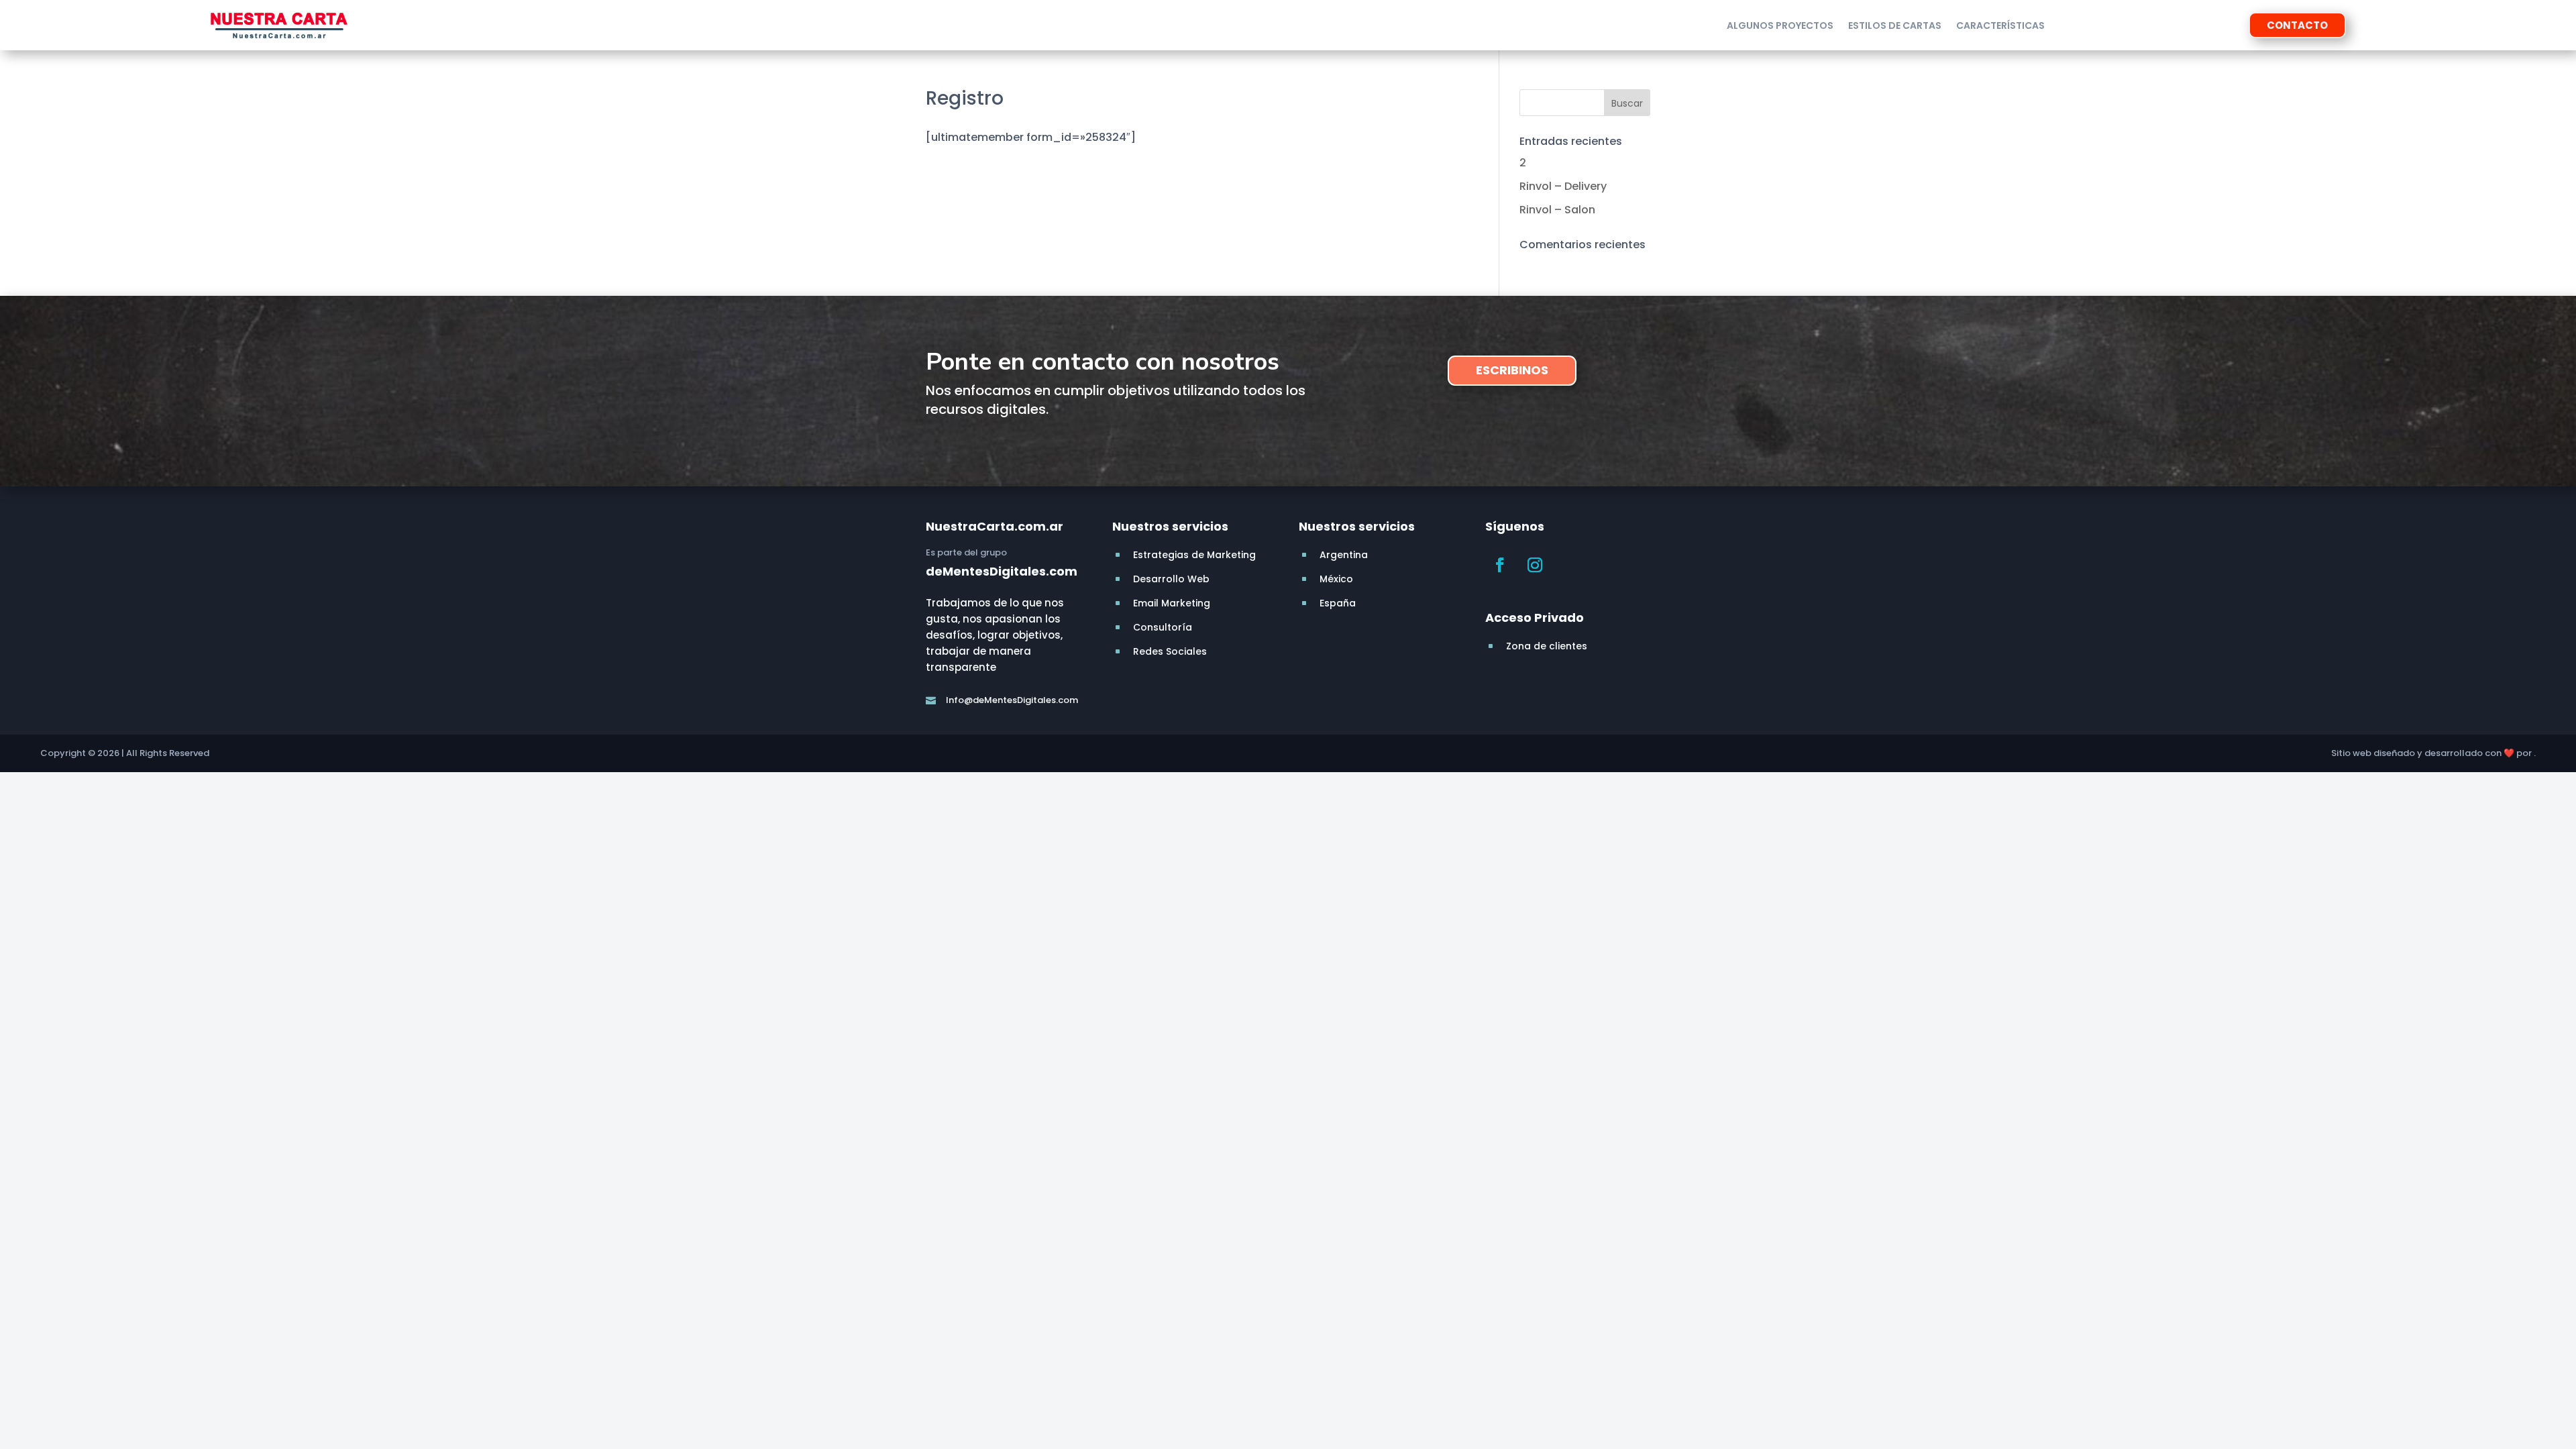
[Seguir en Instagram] (1535, 565)
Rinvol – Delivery (1563, 186)
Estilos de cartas (1895, 26)
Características (2000, 26)
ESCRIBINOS (1512, 370)
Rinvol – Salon (1557, 210)
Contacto (2297, 25)
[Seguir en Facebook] (1500, 565)
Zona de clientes (1547, 646)
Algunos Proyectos (1780, 26)
